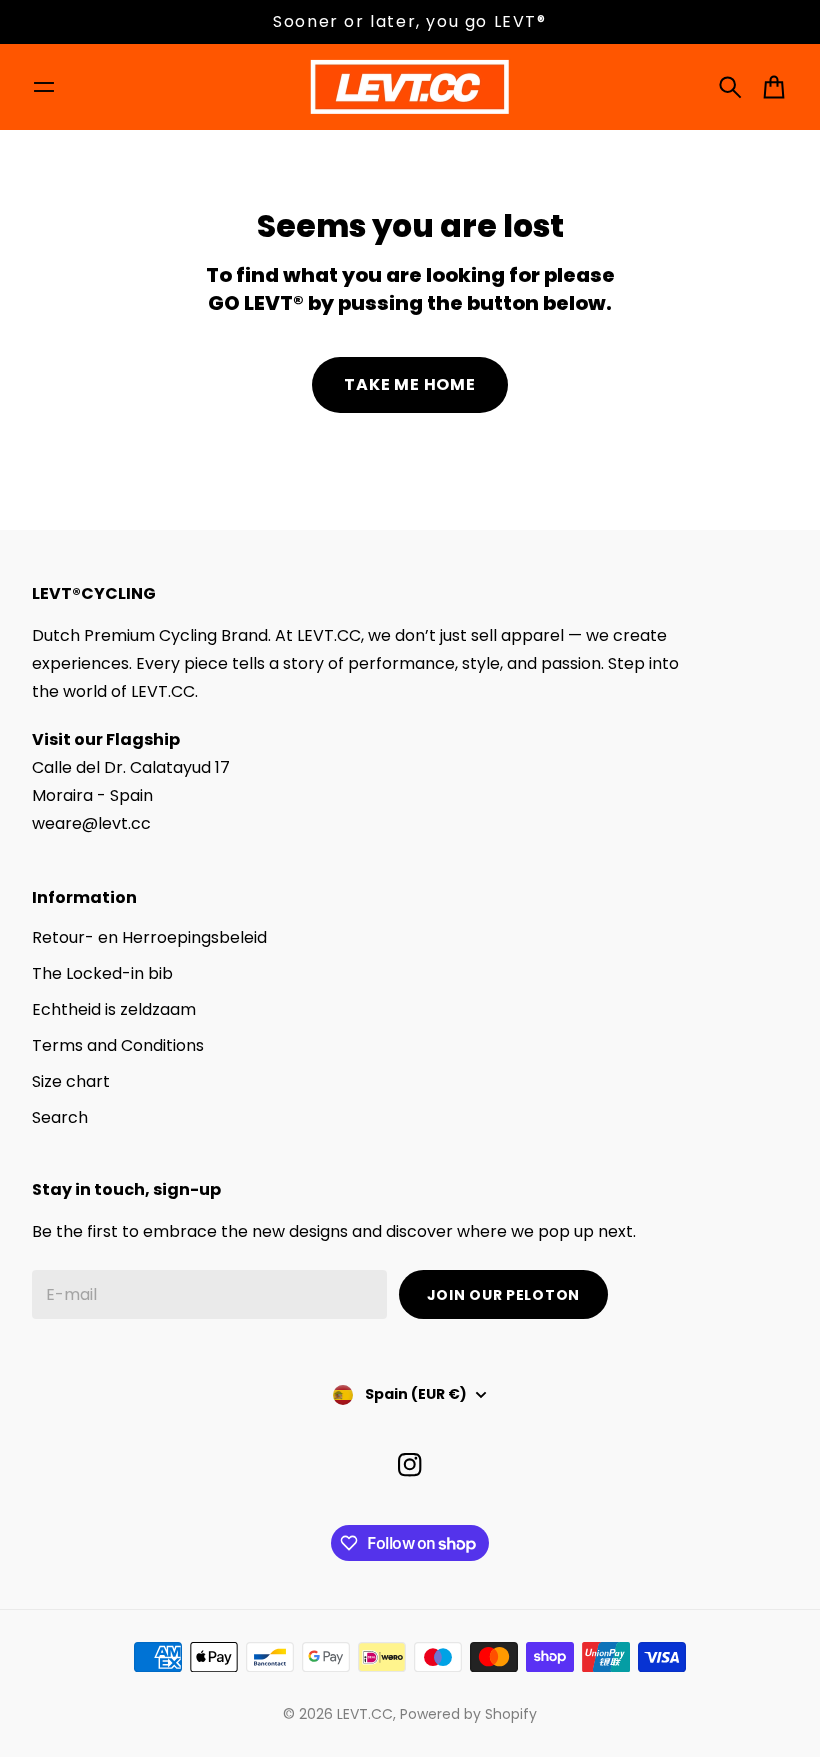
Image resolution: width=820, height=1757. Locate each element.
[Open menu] (44, 87)
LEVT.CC (365, 1714)
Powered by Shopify (468, 1714)
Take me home (410, 384)
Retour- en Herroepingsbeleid (149, 937)
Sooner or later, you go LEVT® (409, 21)
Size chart (71, 1081)
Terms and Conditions (118, 1045)
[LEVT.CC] (410, 87)
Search (60, 1117)
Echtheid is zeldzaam (114, 1009)
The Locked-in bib (102, 973)
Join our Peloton (503, 1295)
